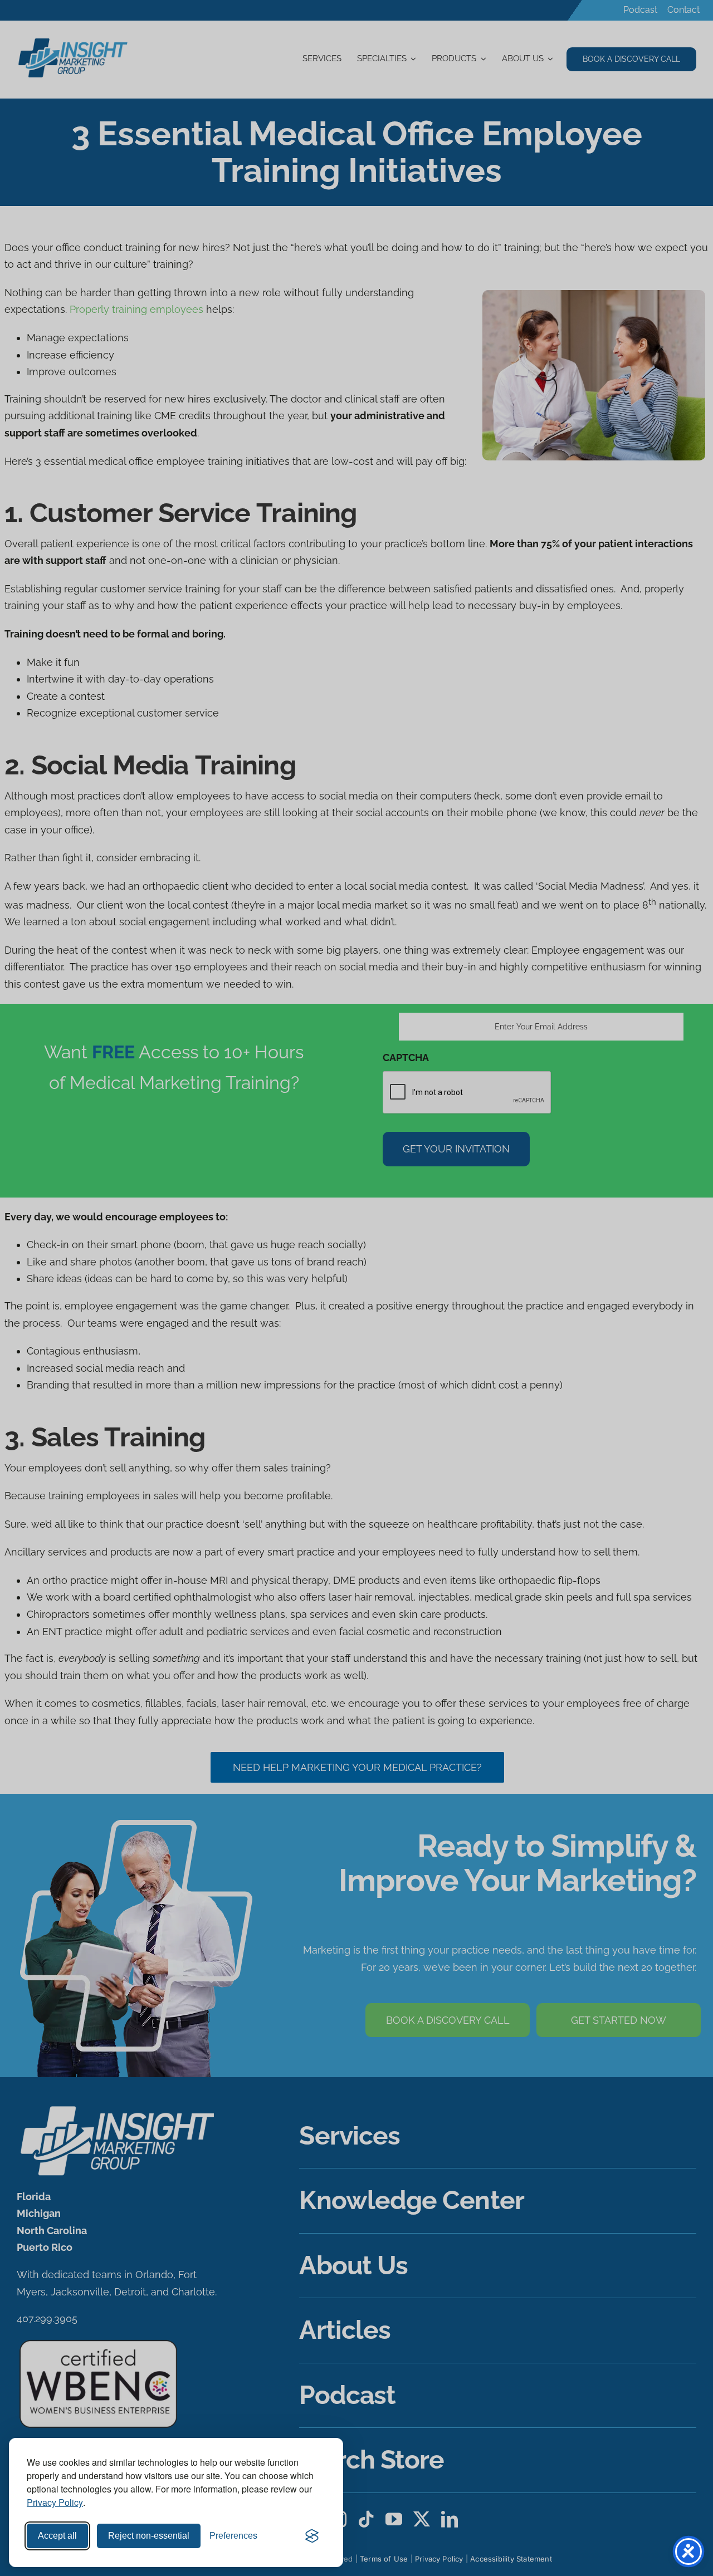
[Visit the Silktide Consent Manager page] (312, 2536)
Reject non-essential (149, 2536)
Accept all (57, 2536)
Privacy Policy (55, 2502)
